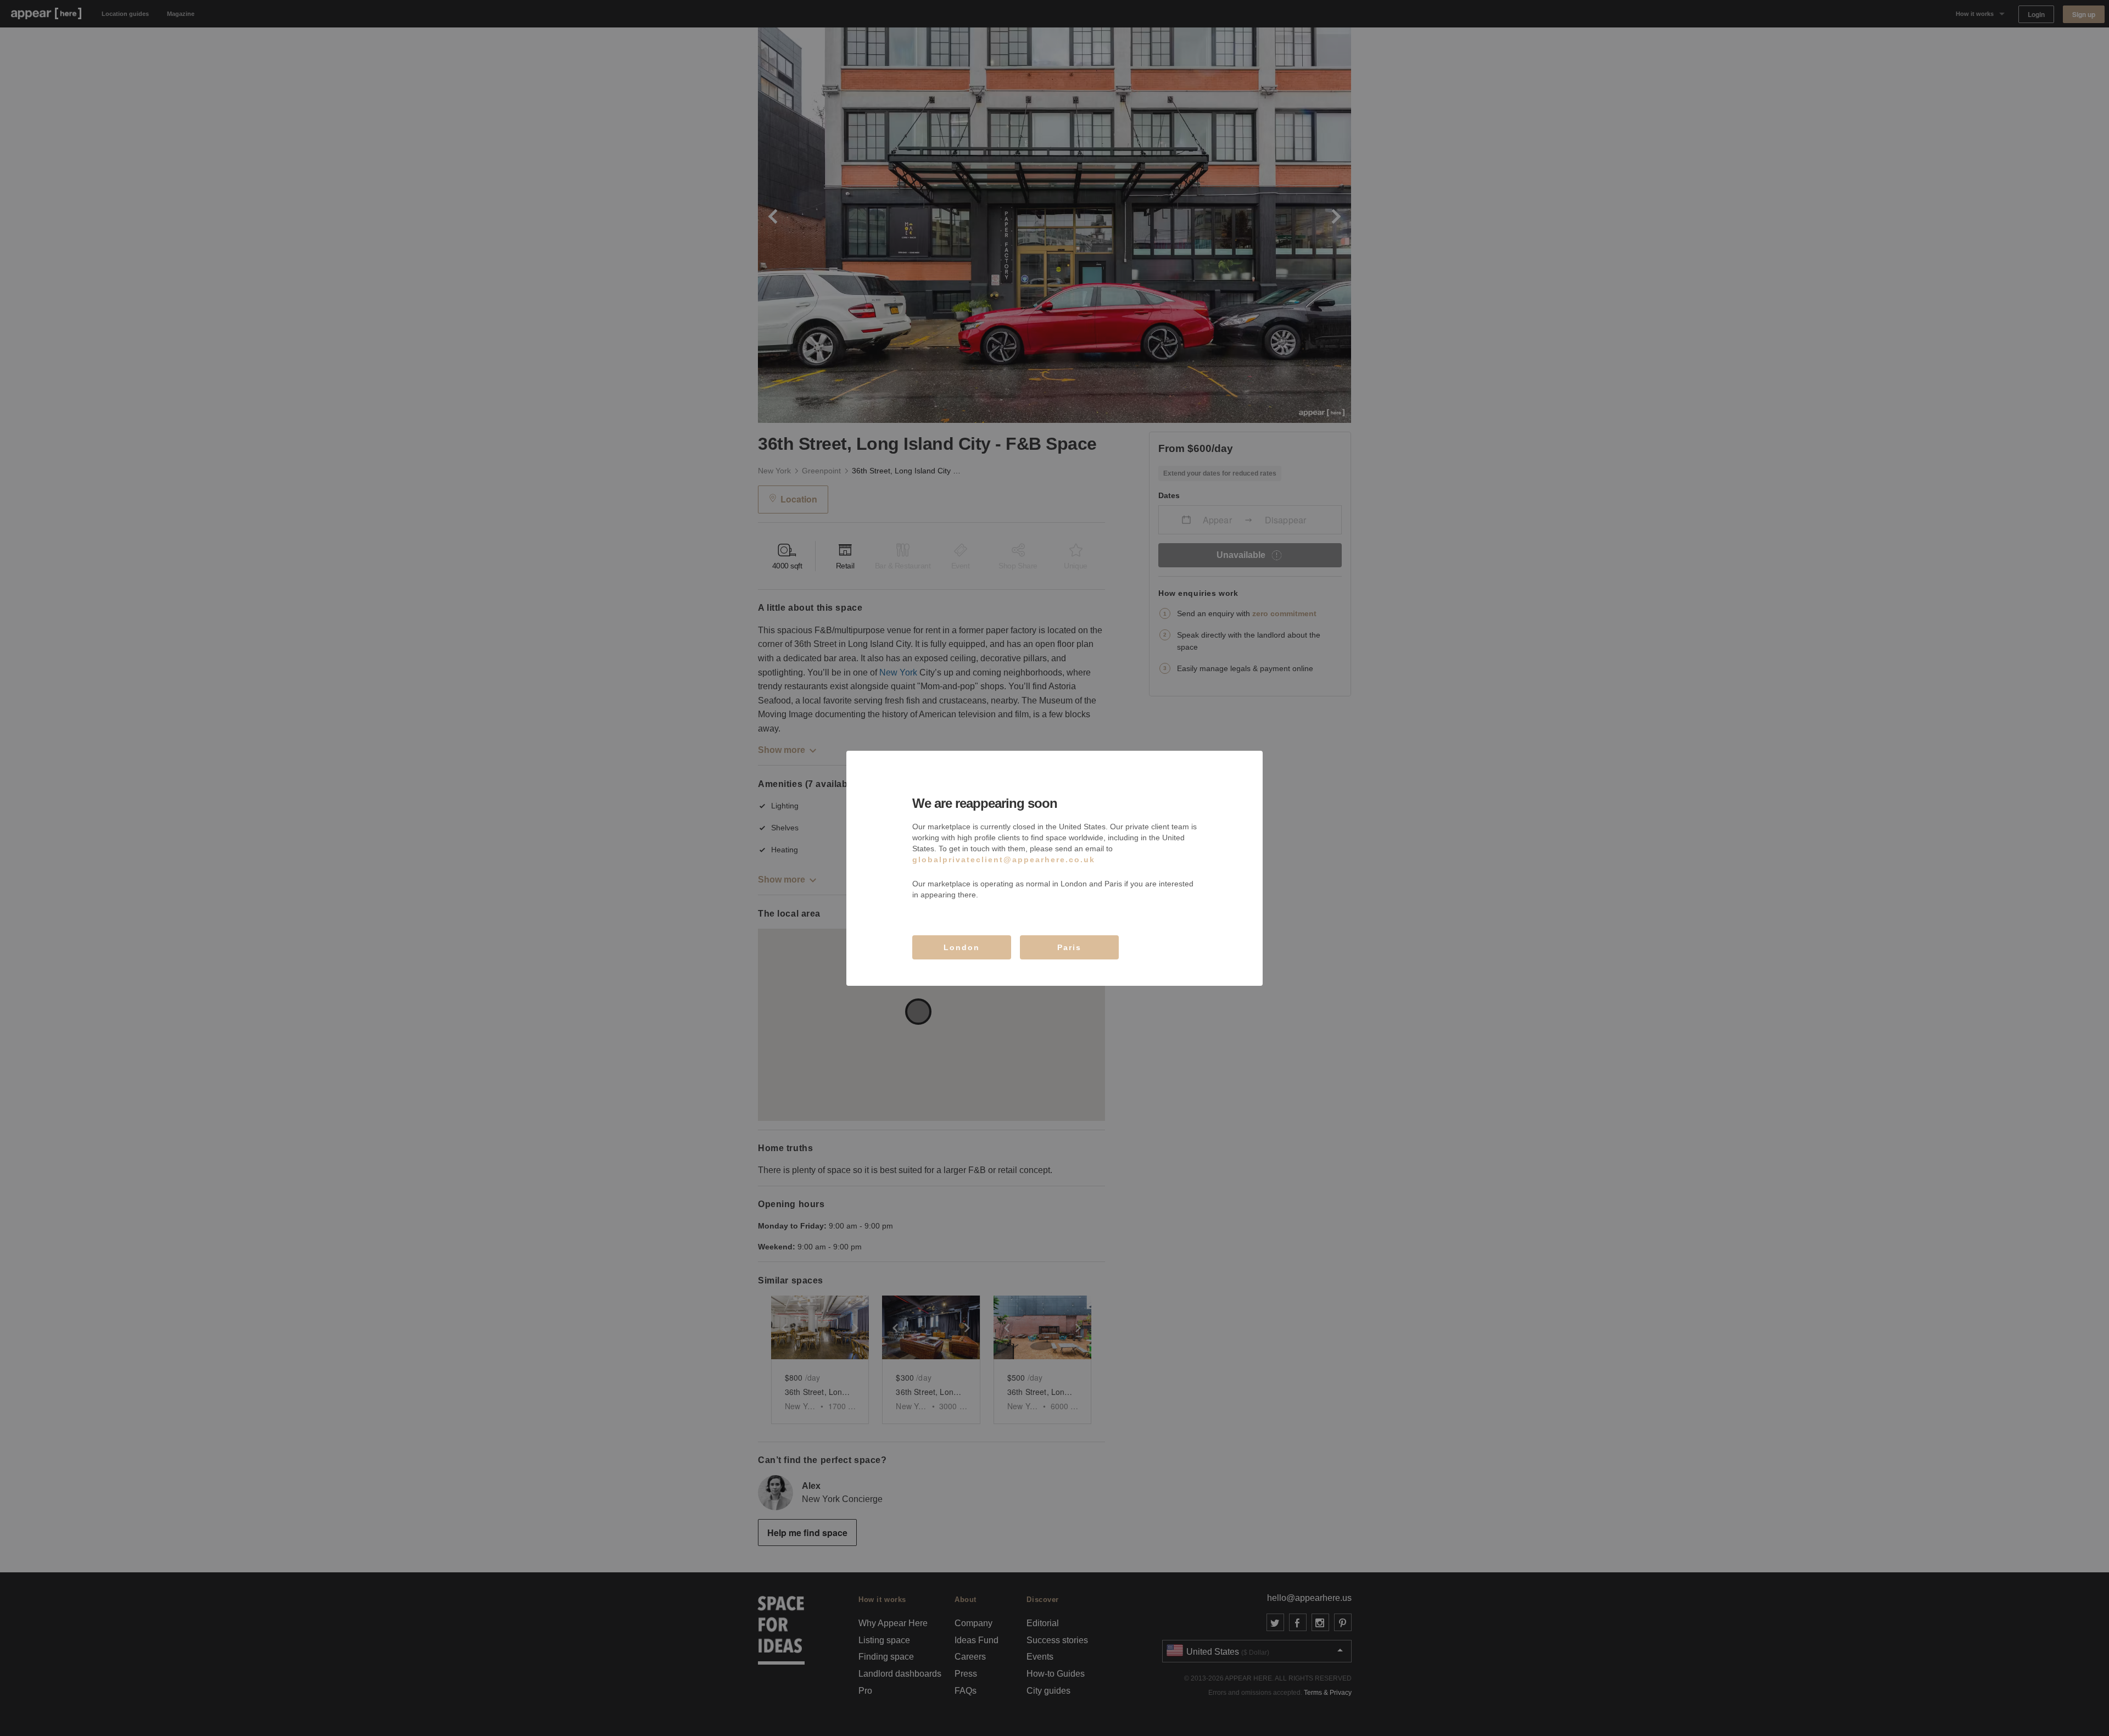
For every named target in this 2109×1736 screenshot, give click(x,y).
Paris (1069, 947)
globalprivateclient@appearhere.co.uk (1004, 859)
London (962, 947)
